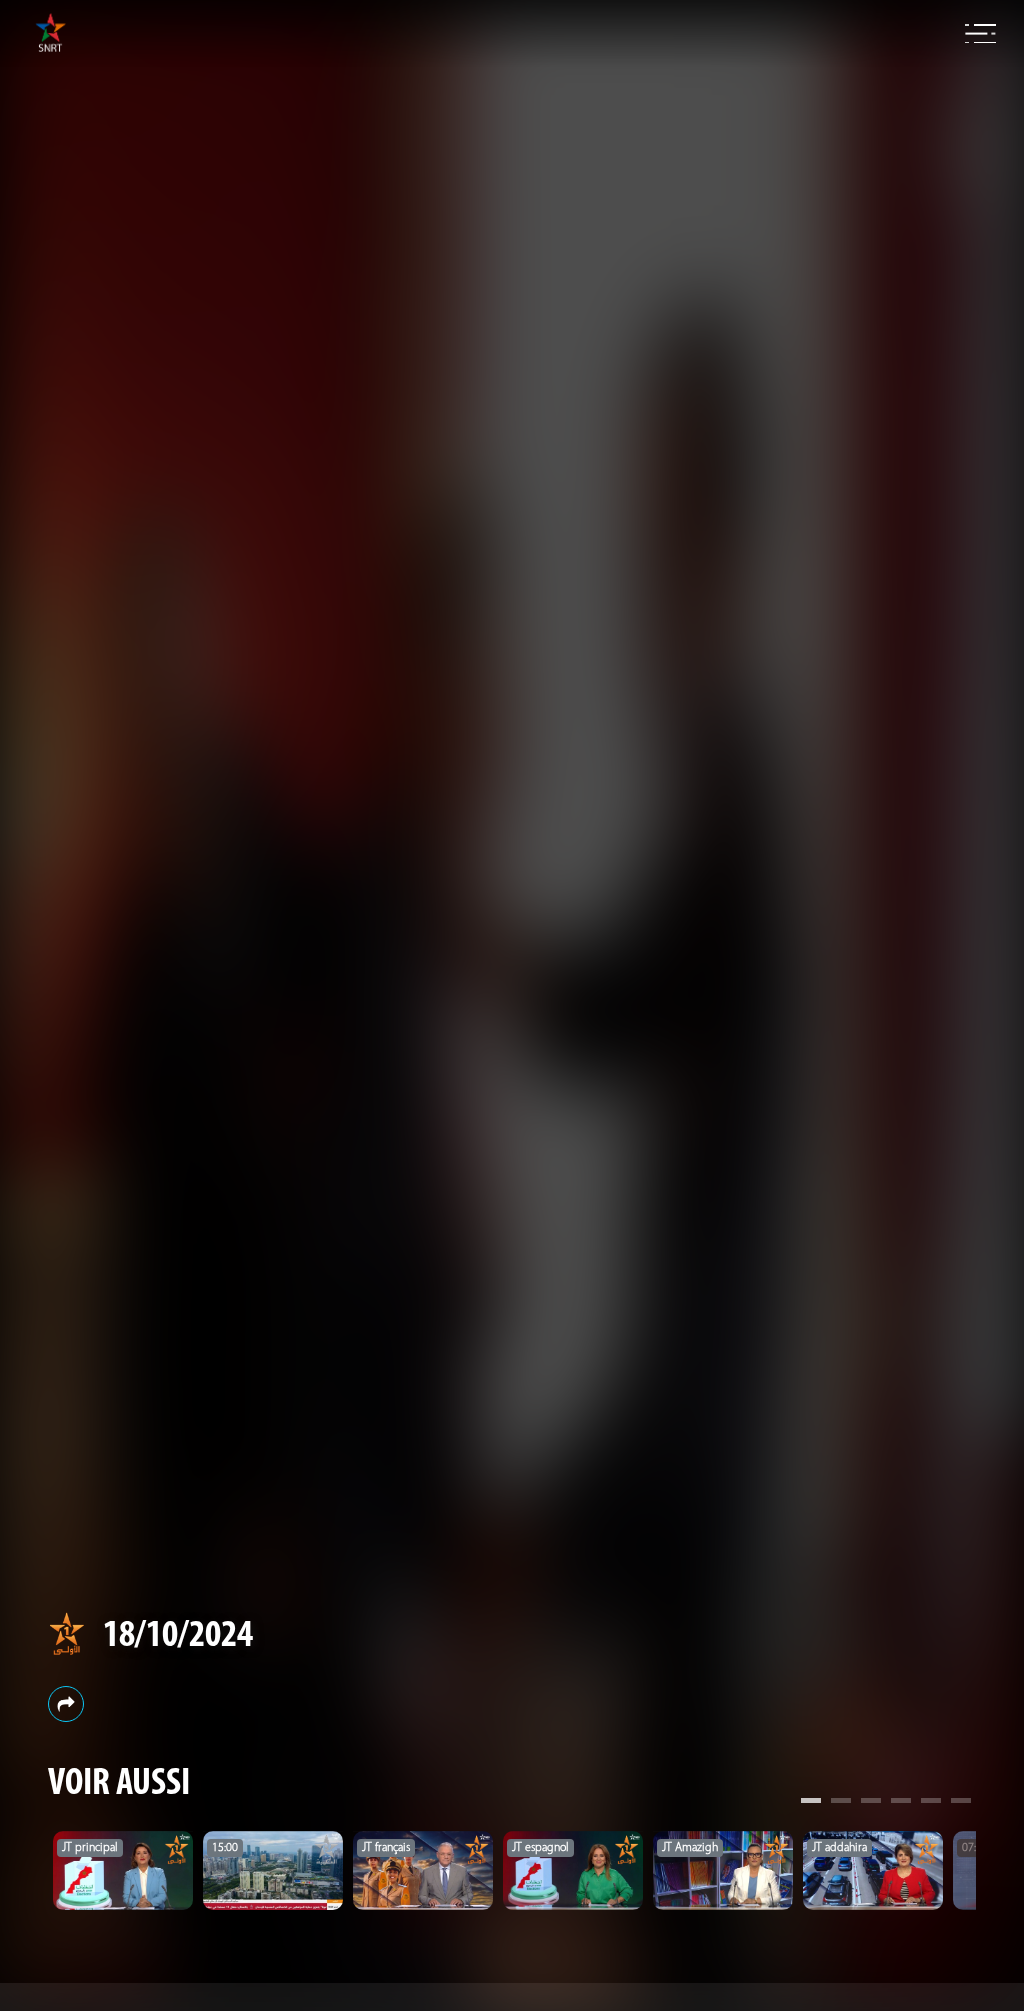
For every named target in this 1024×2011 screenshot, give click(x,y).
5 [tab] (931, 1803)
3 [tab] (871, 1803)
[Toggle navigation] (980, 34)
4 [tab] (901, 1803)
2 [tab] (841, 1803)
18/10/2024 (178, 1636)
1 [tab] (811, 1803)
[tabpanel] (123, 1870)
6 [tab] (961, 1803)
